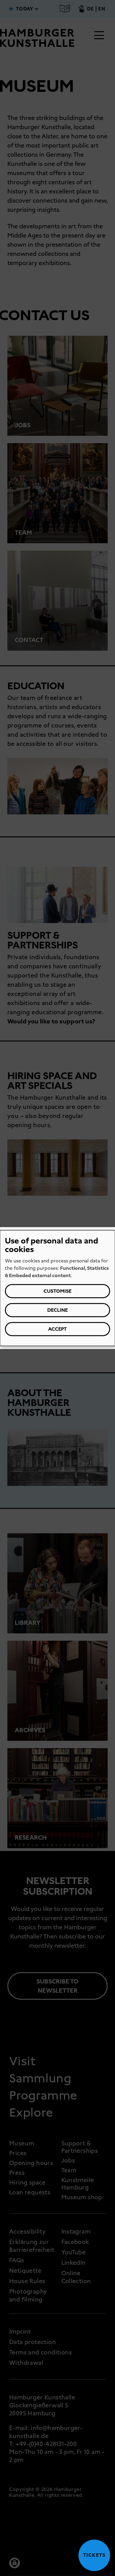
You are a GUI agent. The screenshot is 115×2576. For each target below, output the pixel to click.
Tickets (92, 2555)
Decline (57, 1310)
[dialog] (57, 1288)
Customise (57, 1291)
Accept (57, 1329)
